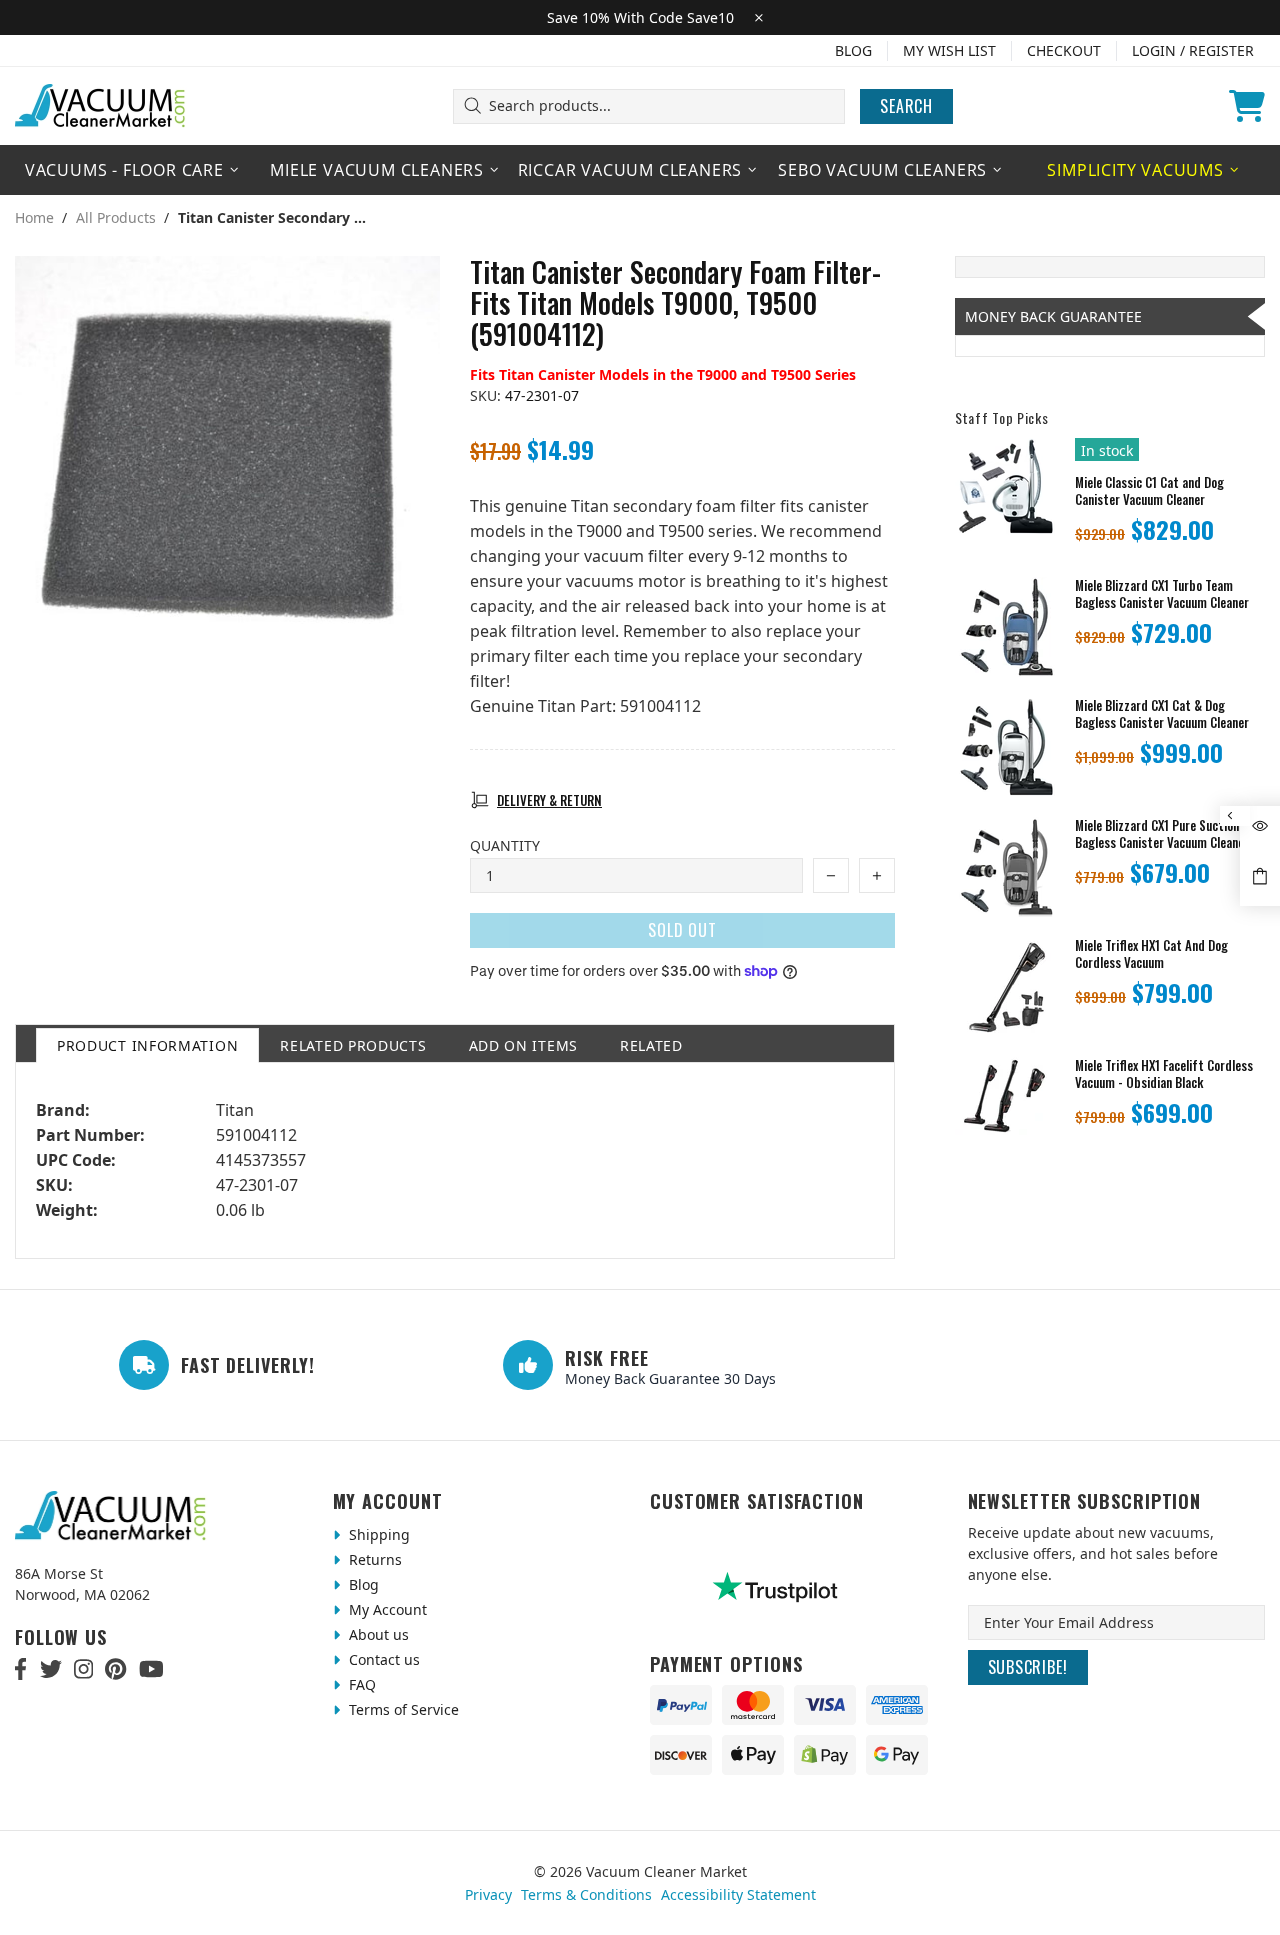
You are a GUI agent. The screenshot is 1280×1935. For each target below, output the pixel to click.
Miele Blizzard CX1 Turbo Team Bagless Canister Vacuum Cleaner (1162, 594)
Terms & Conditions (586, 1894)
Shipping (377, 1534)
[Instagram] (83, 1669)
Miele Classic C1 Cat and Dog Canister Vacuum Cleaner (1149, 491)
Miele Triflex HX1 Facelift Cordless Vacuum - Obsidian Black (1164, 1074)
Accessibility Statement (738, 1894)
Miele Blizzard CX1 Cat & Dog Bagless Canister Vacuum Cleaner (1162, 714)
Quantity (505, 845)
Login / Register (1193, 50)
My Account (386, 1609)
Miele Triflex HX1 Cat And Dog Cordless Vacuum (1151, 954)
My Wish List (949, 50)
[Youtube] (151, 1669)
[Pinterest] (115, 1669)
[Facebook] (21, 1669)
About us (377, 1634)
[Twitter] (51, 1669)
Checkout (1064, 50)
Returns (373, 1559)
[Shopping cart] (1247, 106)
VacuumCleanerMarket (101, 106)
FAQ (360, 1684)
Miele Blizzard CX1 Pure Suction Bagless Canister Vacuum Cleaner (1162, 834)
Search (906, 106)
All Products (116, 218)
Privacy (488, 1894)
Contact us (382, 1659)
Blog (853, 50)
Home (34, 218)
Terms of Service (402, 1709)
